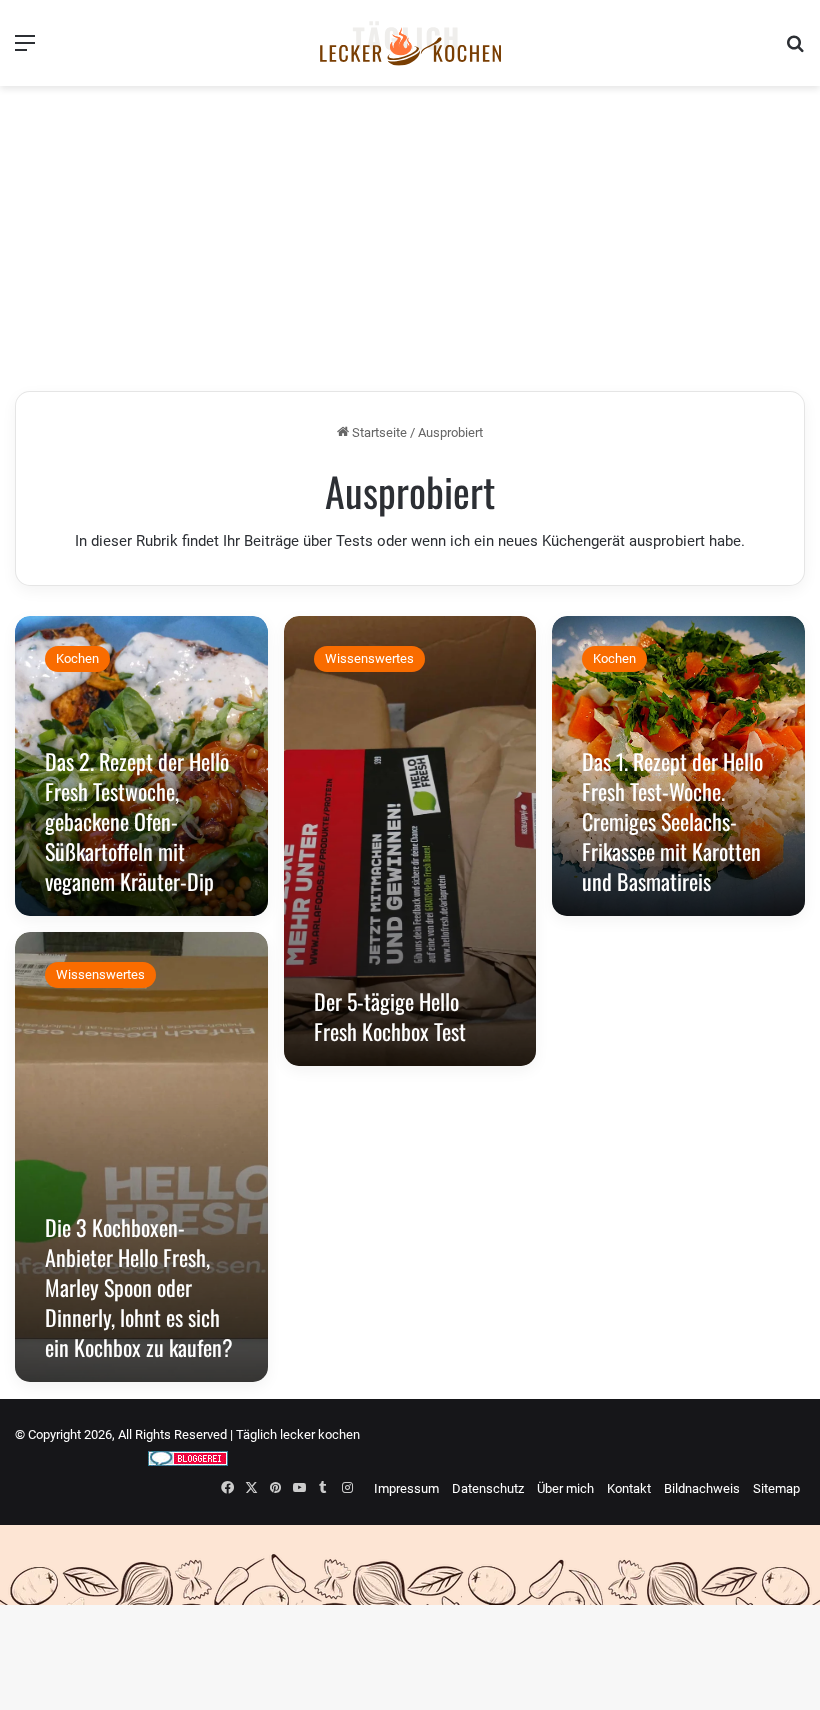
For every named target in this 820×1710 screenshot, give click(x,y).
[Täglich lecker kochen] (410, 43)
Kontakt (629, 1488)
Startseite (378, 432)
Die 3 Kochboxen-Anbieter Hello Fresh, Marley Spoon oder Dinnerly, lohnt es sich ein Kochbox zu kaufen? (139, 1287)
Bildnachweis (702, 1488)
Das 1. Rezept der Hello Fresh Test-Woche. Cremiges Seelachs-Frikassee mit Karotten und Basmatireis (672, 821)
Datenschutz (488, 1488)
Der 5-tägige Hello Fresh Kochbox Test (390, 1016)
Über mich (565, 1488)
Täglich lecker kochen (298, 1434)
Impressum (406, 1488)
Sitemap (776, 1488)
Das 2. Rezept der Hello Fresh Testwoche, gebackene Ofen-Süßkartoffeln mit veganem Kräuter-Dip (137, 821)
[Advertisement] (410, 241)
